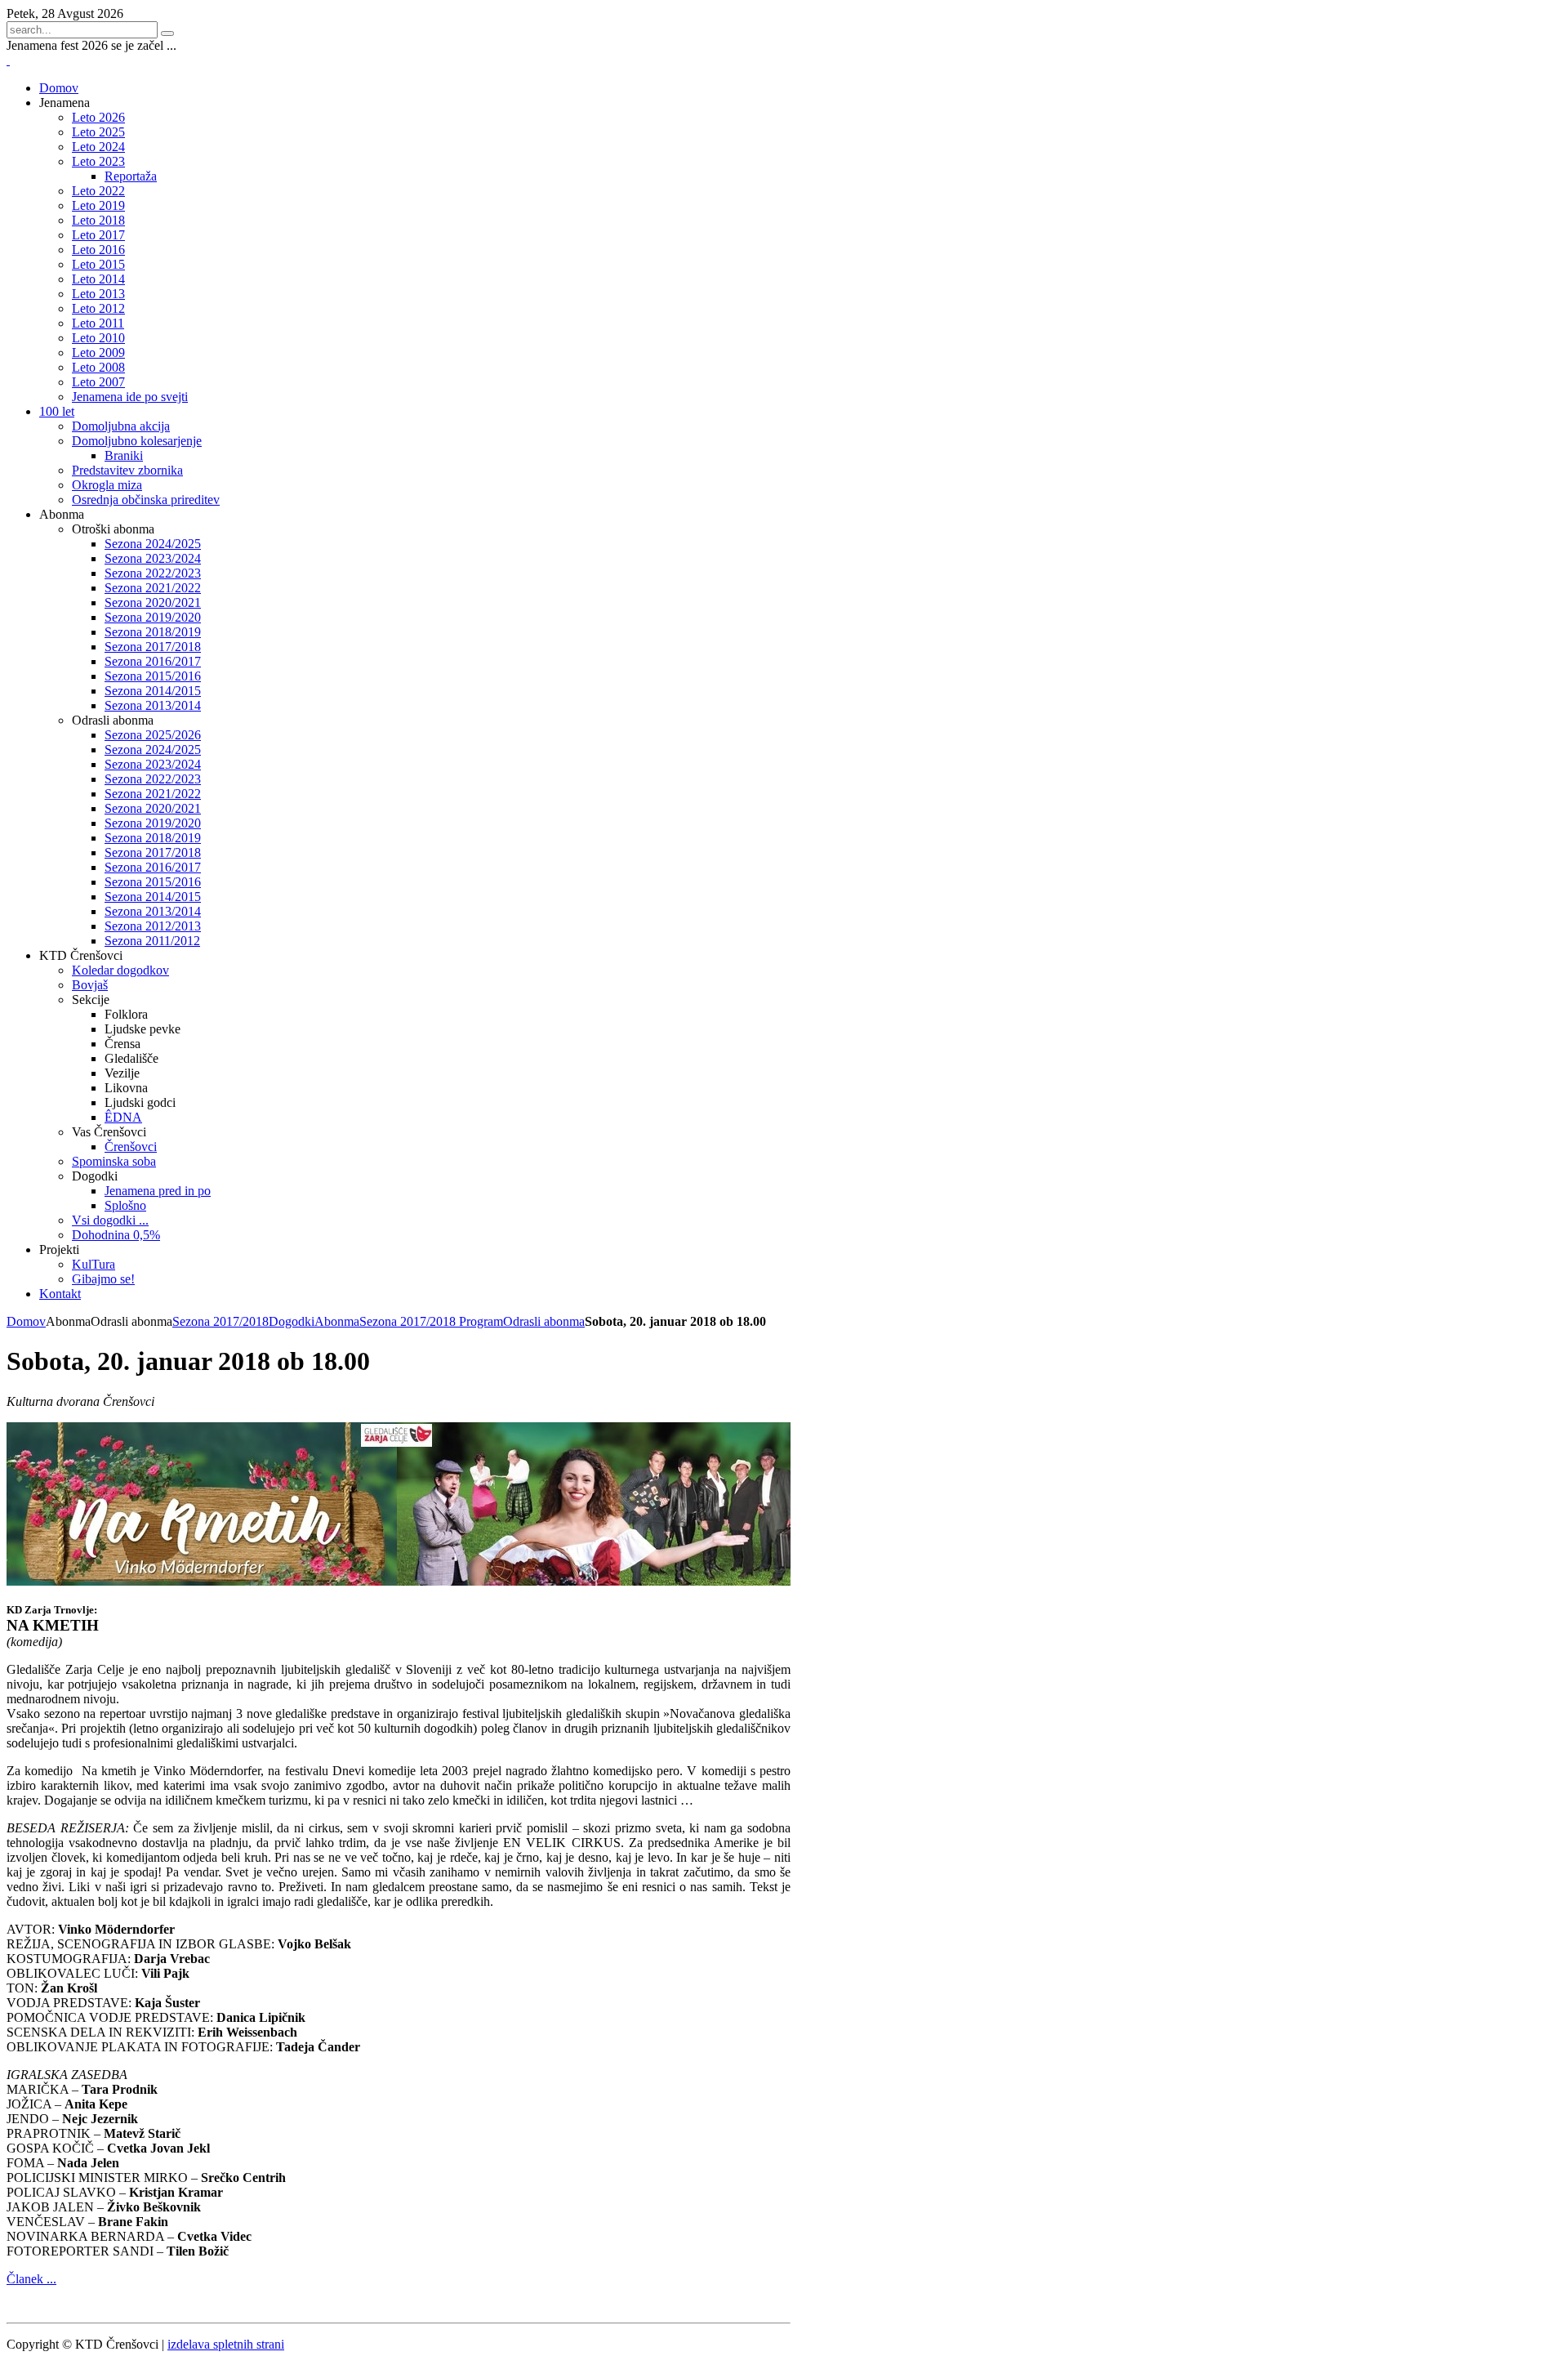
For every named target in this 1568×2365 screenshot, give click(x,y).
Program (481, 1321)
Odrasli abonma (544, 1321)
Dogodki (292, 1321)
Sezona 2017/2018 (220, 1321)
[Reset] (167, 33)
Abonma (337, 1321)
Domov (26, 1321)
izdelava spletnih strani (226, 2344)
